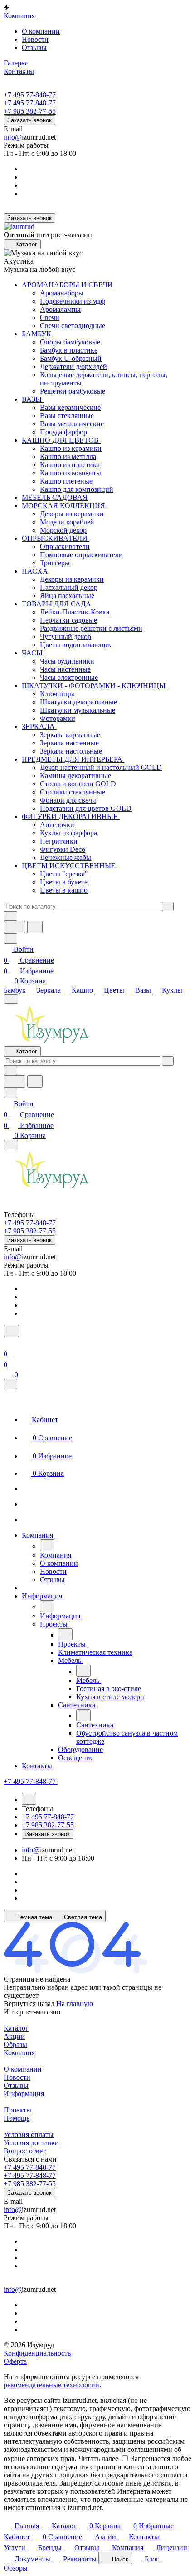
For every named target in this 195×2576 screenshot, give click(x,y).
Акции (14, 2036)
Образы (15, 2044)
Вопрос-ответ (25, 2151)
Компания (19, 2053)
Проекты (17, 2110)
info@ (13, 137)
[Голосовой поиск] (15, 927)
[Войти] (8, 1343)
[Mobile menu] (11, 1145)
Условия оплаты (29, 2134)
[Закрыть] (10, 1384)
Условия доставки (31, 2143)
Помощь (17, 2118)
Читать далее (98, 2459)
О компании (41, 31)
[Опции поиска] (10, 916)
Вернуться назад (29, 2004)
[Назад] (47, 1545)
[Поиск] (11, 1331)
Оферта (15, 2361)
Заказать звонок (29, 120)
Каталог (16, 2028)
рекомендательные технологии (51, 2385)
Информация (24, 2094)
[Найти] (35, 927)
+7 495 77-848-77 (30, 95)
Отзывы (34, 47)
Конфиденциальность (37, 2353)
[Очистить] (168, 906)
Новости (35, 39)
